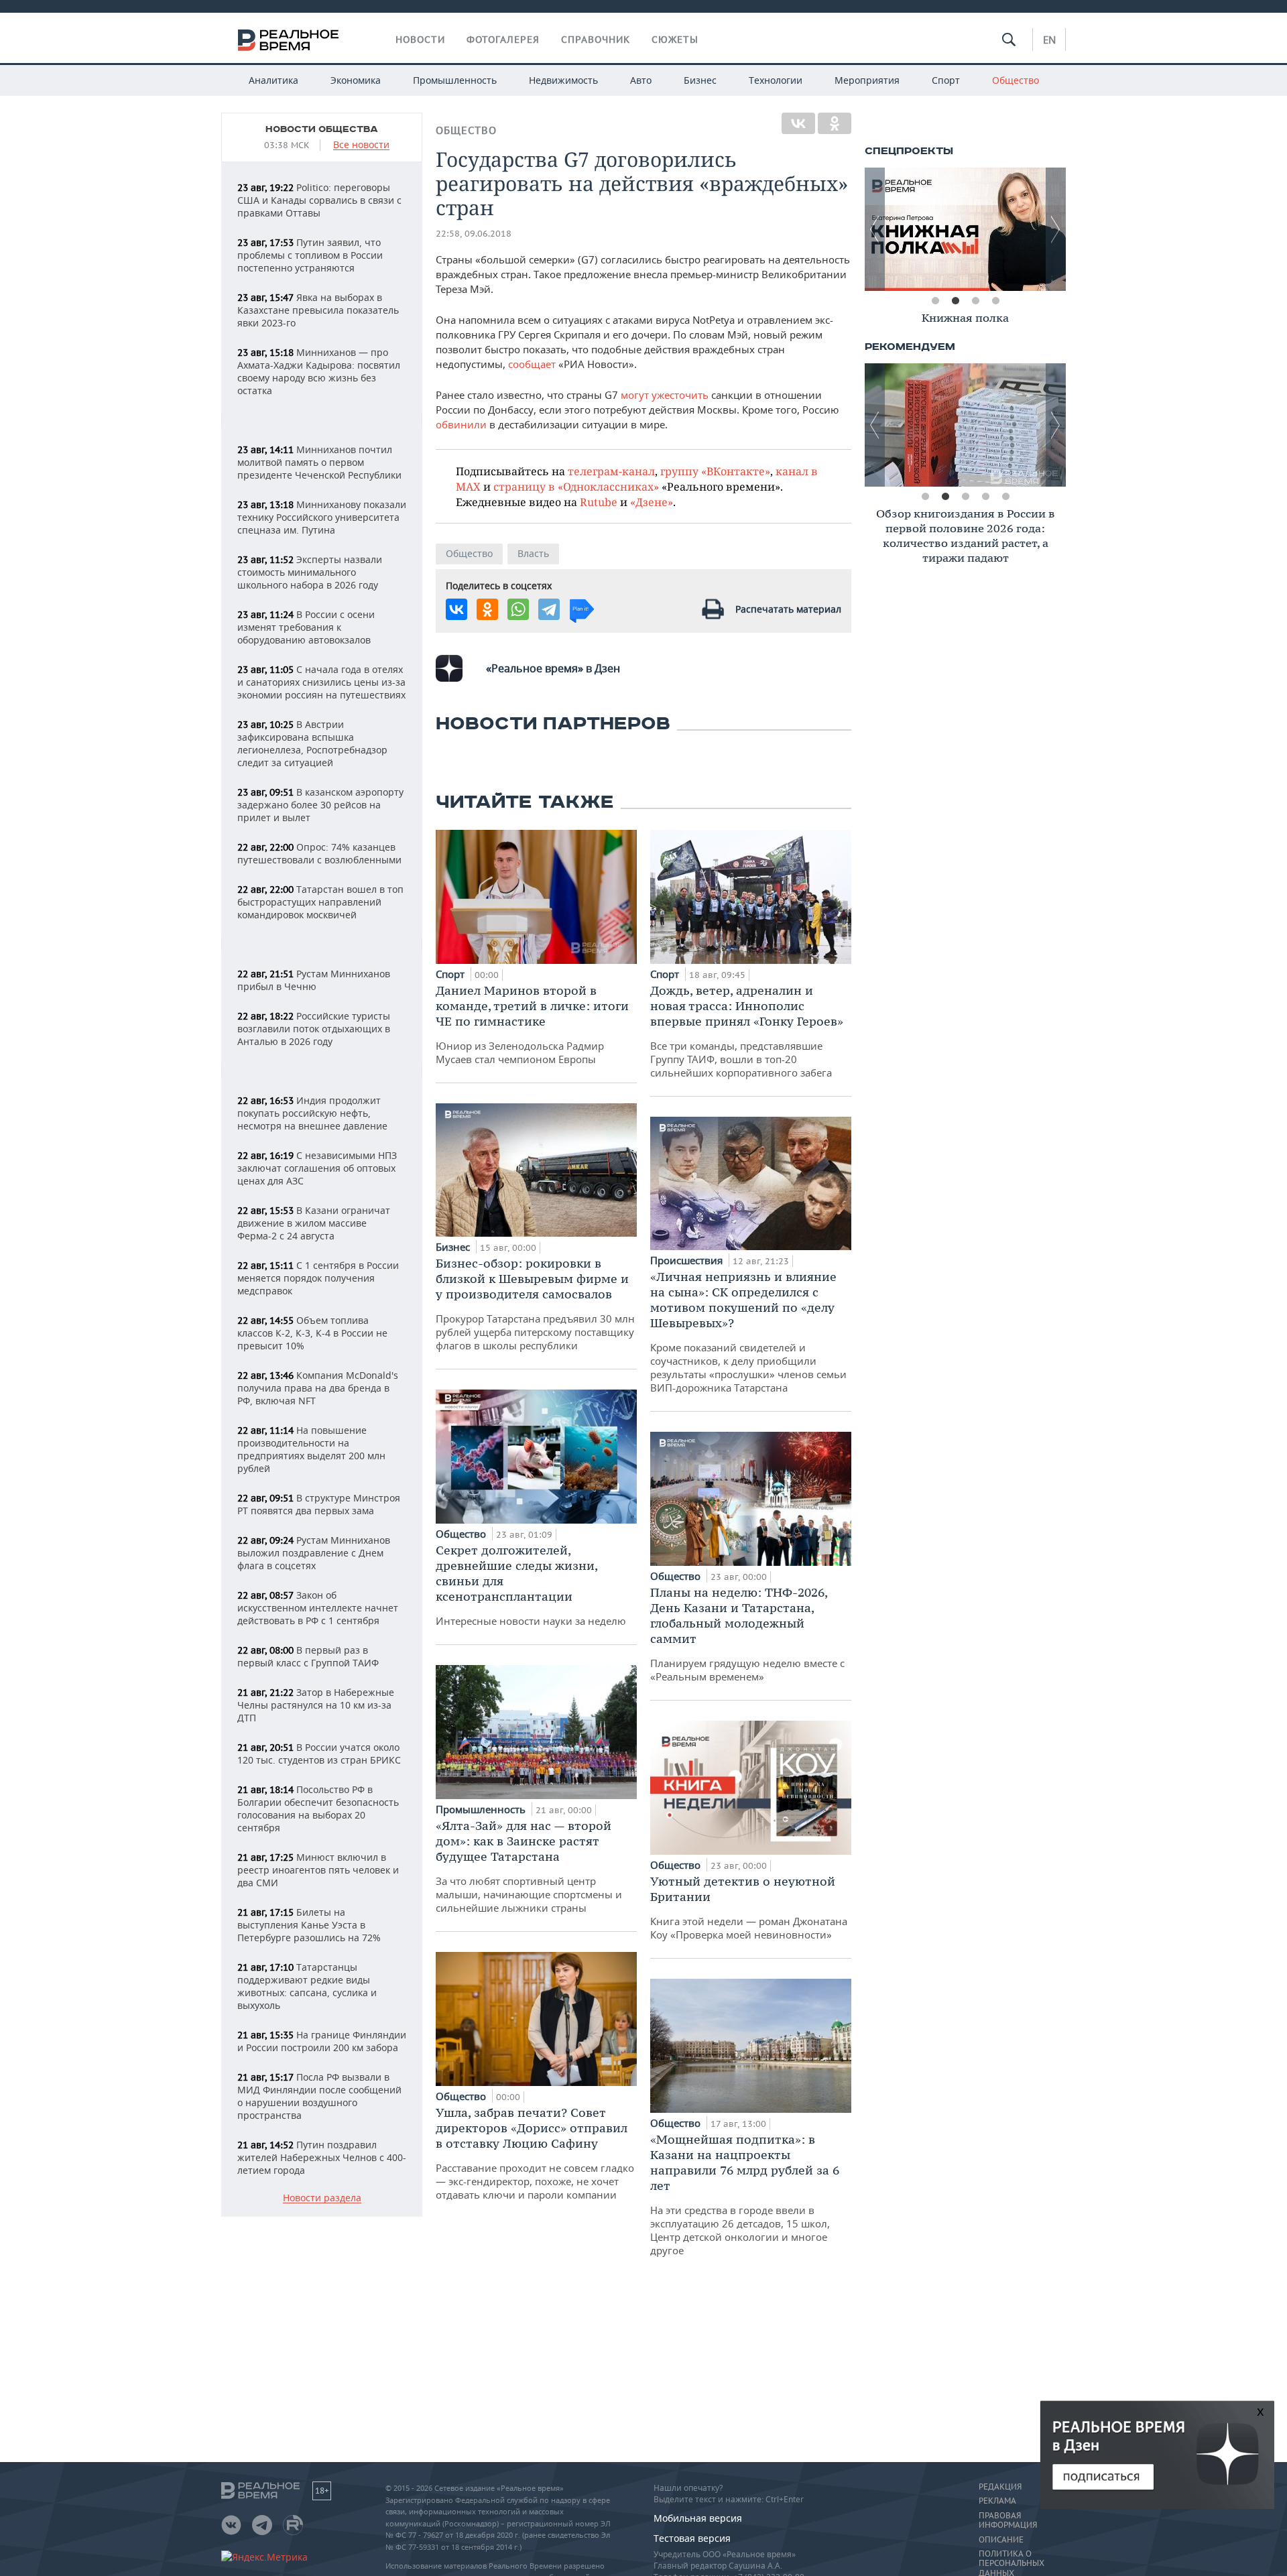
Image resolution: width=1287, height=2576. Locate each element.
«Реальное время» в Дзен (553, 668)
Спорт (946, 80)
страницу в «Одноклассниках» (576, 486)
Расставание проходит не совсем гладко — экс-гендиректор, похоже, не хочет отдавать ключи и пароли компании (535, 2153)
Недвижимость (563, 80)
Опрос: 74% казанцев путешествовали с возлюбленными (319, 853)
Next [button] (1056, 229)
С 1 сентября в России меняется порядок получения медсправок (318, 1278)
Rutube (599, 502)
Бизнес (700, 80)
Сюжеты (675, 40)
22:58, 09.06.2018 (474, 234)
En (1049, 40)
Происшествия (688, 1260)
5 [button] (1005, 497)
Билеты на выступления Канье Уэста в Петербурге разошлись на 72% (309, 1925)
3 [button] (975, 301)
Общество (1016, 80)
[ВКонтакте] (798, 123)
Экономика (356, 80)
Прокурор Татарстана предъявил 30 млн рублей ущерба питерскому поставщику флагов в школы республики (535, 1304)
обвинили (461, 424)
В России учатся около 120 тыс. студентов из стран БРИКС (319, 1754)
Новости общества (322, 129)
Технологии (776, 80)
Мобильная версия (698, 2518)
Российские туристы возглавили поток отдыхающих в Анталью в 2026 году (314, 1029)
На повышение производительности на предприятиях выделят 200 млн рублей (311, 1449)
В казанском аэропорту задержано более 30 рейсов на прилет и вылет (320, 805)
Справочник (596, 40)
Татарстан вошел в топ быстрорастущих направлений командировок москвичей (320, 902)
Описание (1001, 2540)
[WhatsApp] (518, 609)
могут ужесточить (665, 395)
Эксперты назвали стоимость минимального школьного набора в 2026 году (310, 572)
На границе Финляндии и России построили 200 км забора (322, 2041)
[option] (965, 229)
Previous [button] (875, 229)
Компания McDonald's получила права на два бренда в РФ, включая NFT (318, 1388)
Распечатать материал (788, 609)
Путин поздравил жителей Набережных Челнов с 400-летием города (322, 2157)
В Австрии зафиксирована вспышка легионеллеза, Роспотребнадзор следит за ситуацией (312, 743)
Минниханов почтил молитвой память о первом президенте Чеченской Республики (319, 462)
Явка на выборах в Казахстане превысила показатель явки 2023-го (318, 310)
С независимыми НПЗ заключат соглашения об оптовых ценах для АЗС (317, 1168)
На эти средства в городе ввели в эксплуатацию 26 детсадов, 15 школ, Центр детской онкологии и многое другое (745, 2194)
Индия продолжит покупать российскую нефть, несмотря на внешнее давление (312, 1113)
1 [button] (935, 301)
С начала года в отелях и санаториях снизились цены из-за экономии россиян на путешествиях (321, 682)
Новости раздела (322, 2198)
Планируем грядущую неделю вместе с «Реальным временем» (747, 1634)
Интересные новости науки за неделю (531, 1585)
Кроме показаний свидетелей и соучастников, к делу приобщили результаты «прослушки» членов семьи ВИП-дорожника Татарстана (748, 1332)
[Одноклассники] (835, 123)
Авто (641, 80)
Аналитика (273, 80)
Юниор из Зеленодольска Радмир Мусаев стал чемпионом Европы (532, 1024)
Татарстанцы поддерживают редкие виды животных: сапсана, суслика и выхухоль (307, 1986)
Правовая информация (1008, 2520)
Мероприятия (867, 80)
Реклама (997, 2501)
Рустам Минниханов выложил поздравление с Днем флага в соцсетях (314, 1553)
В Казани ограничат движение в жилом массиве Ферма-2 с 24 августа (314, 1223)
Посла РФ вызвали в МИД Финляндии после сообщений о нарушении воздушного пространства (319, 2096)
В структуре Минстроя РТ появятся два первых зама (319, 1504)
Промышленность (455, 80)
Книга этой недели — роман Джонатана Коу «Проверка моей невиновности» (749, 1907)
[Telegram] (549, 609)
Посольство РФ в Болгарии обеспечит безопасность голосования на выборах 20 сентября (318, 1808)
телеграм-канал (611, 471)
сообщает (532, 364)
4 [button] (995, 301)
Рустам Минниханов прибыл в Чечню (314, 980)
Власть (533, 553)
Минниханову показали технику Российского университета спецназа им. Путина (322, 517)
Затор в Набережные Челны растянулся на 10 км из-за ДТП (316, 1705)
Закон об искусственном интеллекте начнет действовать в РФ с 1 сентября (318, 1608)
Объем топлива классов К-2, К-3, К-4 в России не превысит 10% (312, 1333)
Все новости (361, 145)
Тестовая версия (692, 2538)
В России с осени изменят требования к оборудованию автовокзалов (306, 627)
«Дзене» (652, 502)
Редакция (1000, 2487)
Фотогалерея (503, 40)
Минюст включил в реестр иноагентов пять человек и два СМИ (318, 1870)
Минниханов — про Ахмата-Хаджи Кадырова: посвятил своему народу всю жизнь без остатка (319, 371)
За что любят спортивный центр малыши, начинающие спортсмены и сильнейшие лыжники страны (529, 1866)
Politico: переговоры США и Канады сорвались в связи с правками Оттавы (319, 200)
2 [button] (955, 301)
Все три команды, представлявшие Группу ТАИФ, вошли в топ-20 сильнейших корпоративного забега (747, 1031)
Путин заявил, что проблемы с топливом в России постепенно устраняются (310, 255)
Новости (420, 40)
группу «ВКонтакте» (715, 471)
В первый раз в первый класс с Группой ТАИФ (308, 1656)
